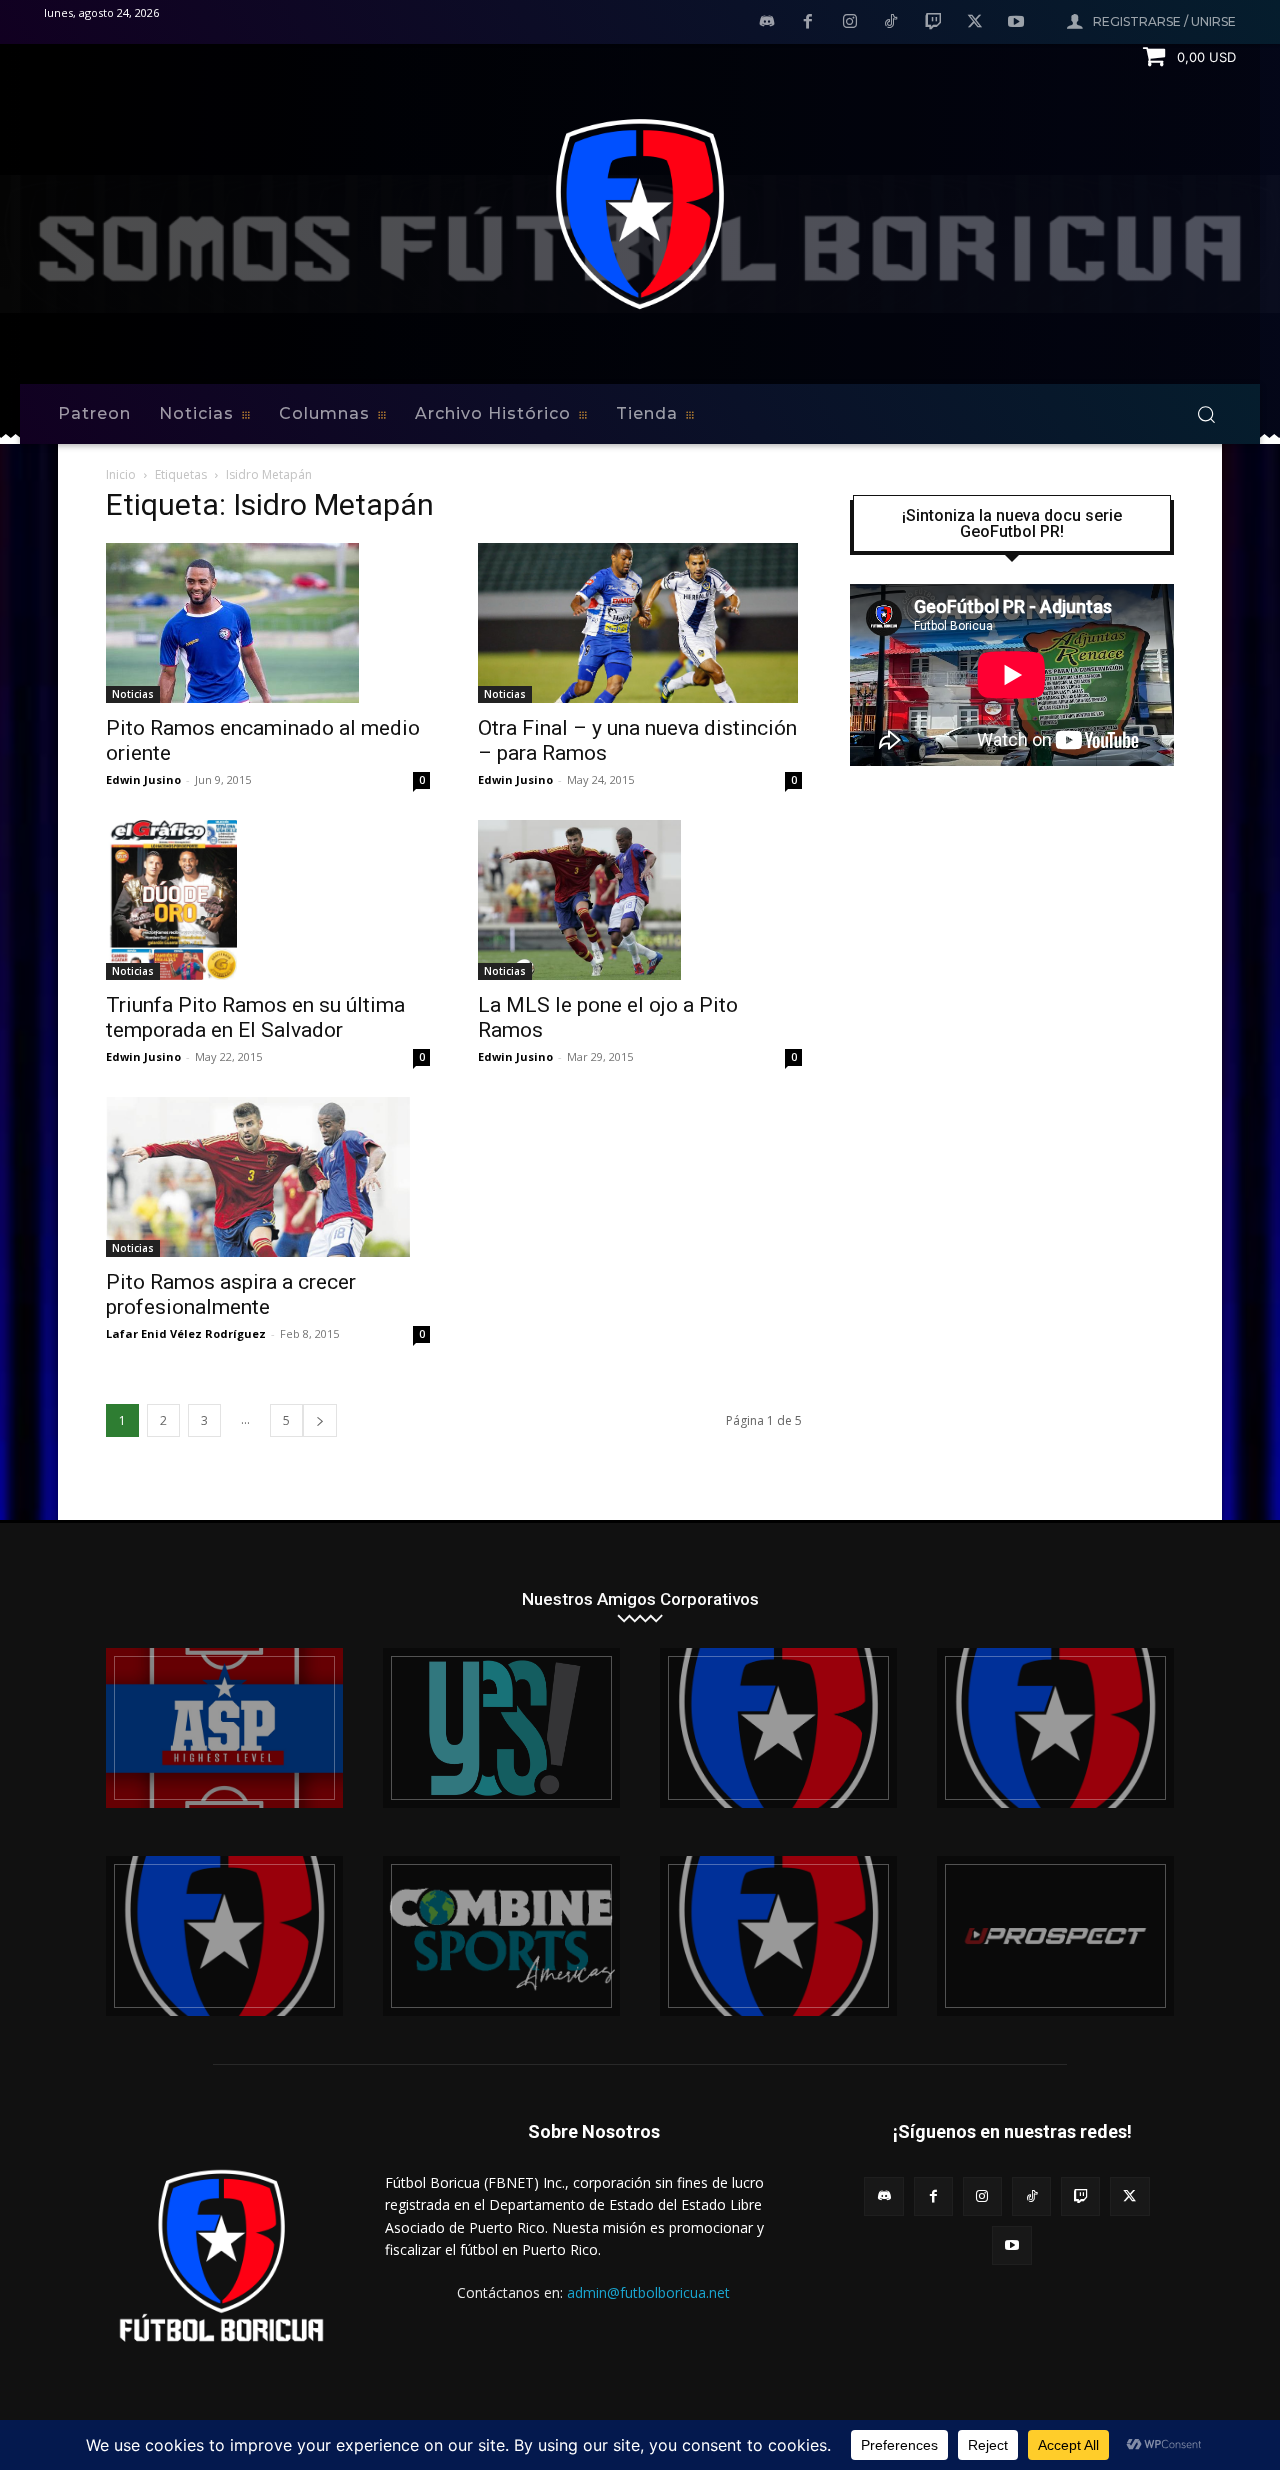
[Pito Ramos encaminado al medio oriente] (268, 623)
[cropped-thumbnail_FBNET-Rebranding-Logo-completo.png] (1055, 1728)
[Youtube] (1016, 23)
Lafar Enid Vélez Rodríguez (186, 1333)
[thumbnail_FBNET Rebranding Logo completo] (778, 1728)
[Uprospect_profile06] (1055, 1936)
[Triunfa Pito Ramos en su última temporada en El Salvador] (268, 900)
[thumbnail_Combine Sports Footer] (501, 1936)
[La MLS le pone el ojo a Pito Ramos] (640, 900)
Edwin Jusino (143, 779)
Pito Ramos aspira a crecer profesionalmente (231, 1294)
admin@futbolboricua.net (648, 2292)
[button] (1206, 414)
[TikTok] (892, 23)
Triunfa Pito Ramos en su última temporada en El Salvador (255, 1017)
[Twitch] (933, 23)
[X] (975, 23)
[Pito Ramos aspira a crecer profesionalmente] (268, 1177)
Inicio (121, 474)
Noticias (133, 694)
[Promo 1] (224, 1728)
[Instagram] (850, 23)
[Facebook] (808, 23)
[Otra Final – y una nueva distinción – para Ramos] (640, 623)
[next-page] (320, 1420)
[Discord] (767, 23)
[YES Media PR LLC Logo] (501, 1728)
